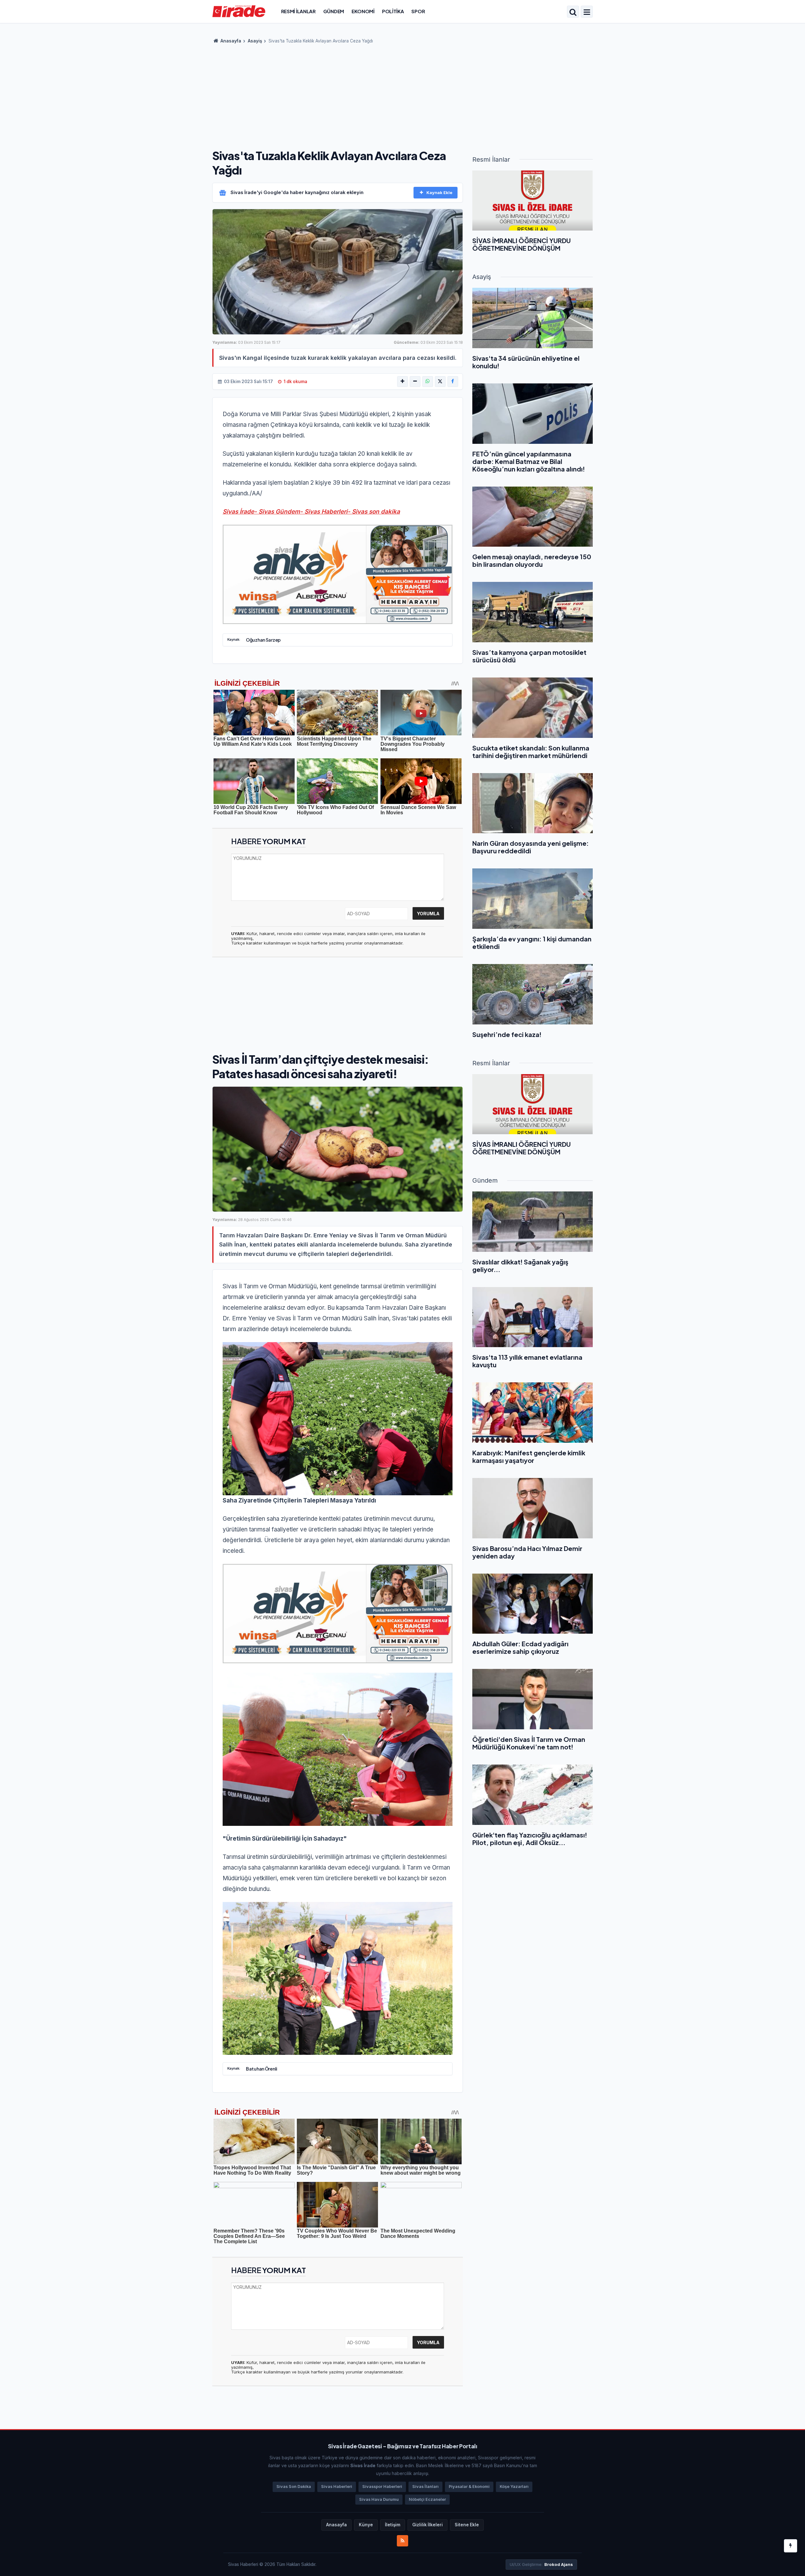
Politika (393, 11)
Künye (366, 2525)
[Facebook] (453, 382)
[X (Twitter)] (440, 382)
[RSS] (402, 2541)
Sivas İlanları (425, 2487)
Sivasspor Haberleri (382, 2487)
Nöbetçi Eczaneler (427, 2499)
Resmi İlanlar (298, 11)
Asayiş (255, 41)
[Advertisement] (402, 94)
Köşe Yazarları (514, 2487)
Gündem (334, 11)
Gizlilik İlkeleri (427, 2525)
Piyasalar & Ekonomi (469, 2487)
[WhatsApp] (428, 382)
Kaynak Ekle (439, 192)
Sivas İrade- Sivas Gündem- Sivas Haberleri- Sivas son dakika (311, 512)
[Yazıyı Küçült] (415, 382)
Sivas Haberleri (337, 2487)
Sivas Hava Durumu (379, 2499)
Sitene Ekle (467, 2525)
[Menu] (587, 12)
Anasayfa (230, 41)
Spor (418, 11)
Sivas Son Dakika (294, 2487)
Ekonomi (363, 11)
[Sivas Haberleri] (239, 11)
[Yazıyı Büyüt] (402, 382)
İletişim (393, 2525)
